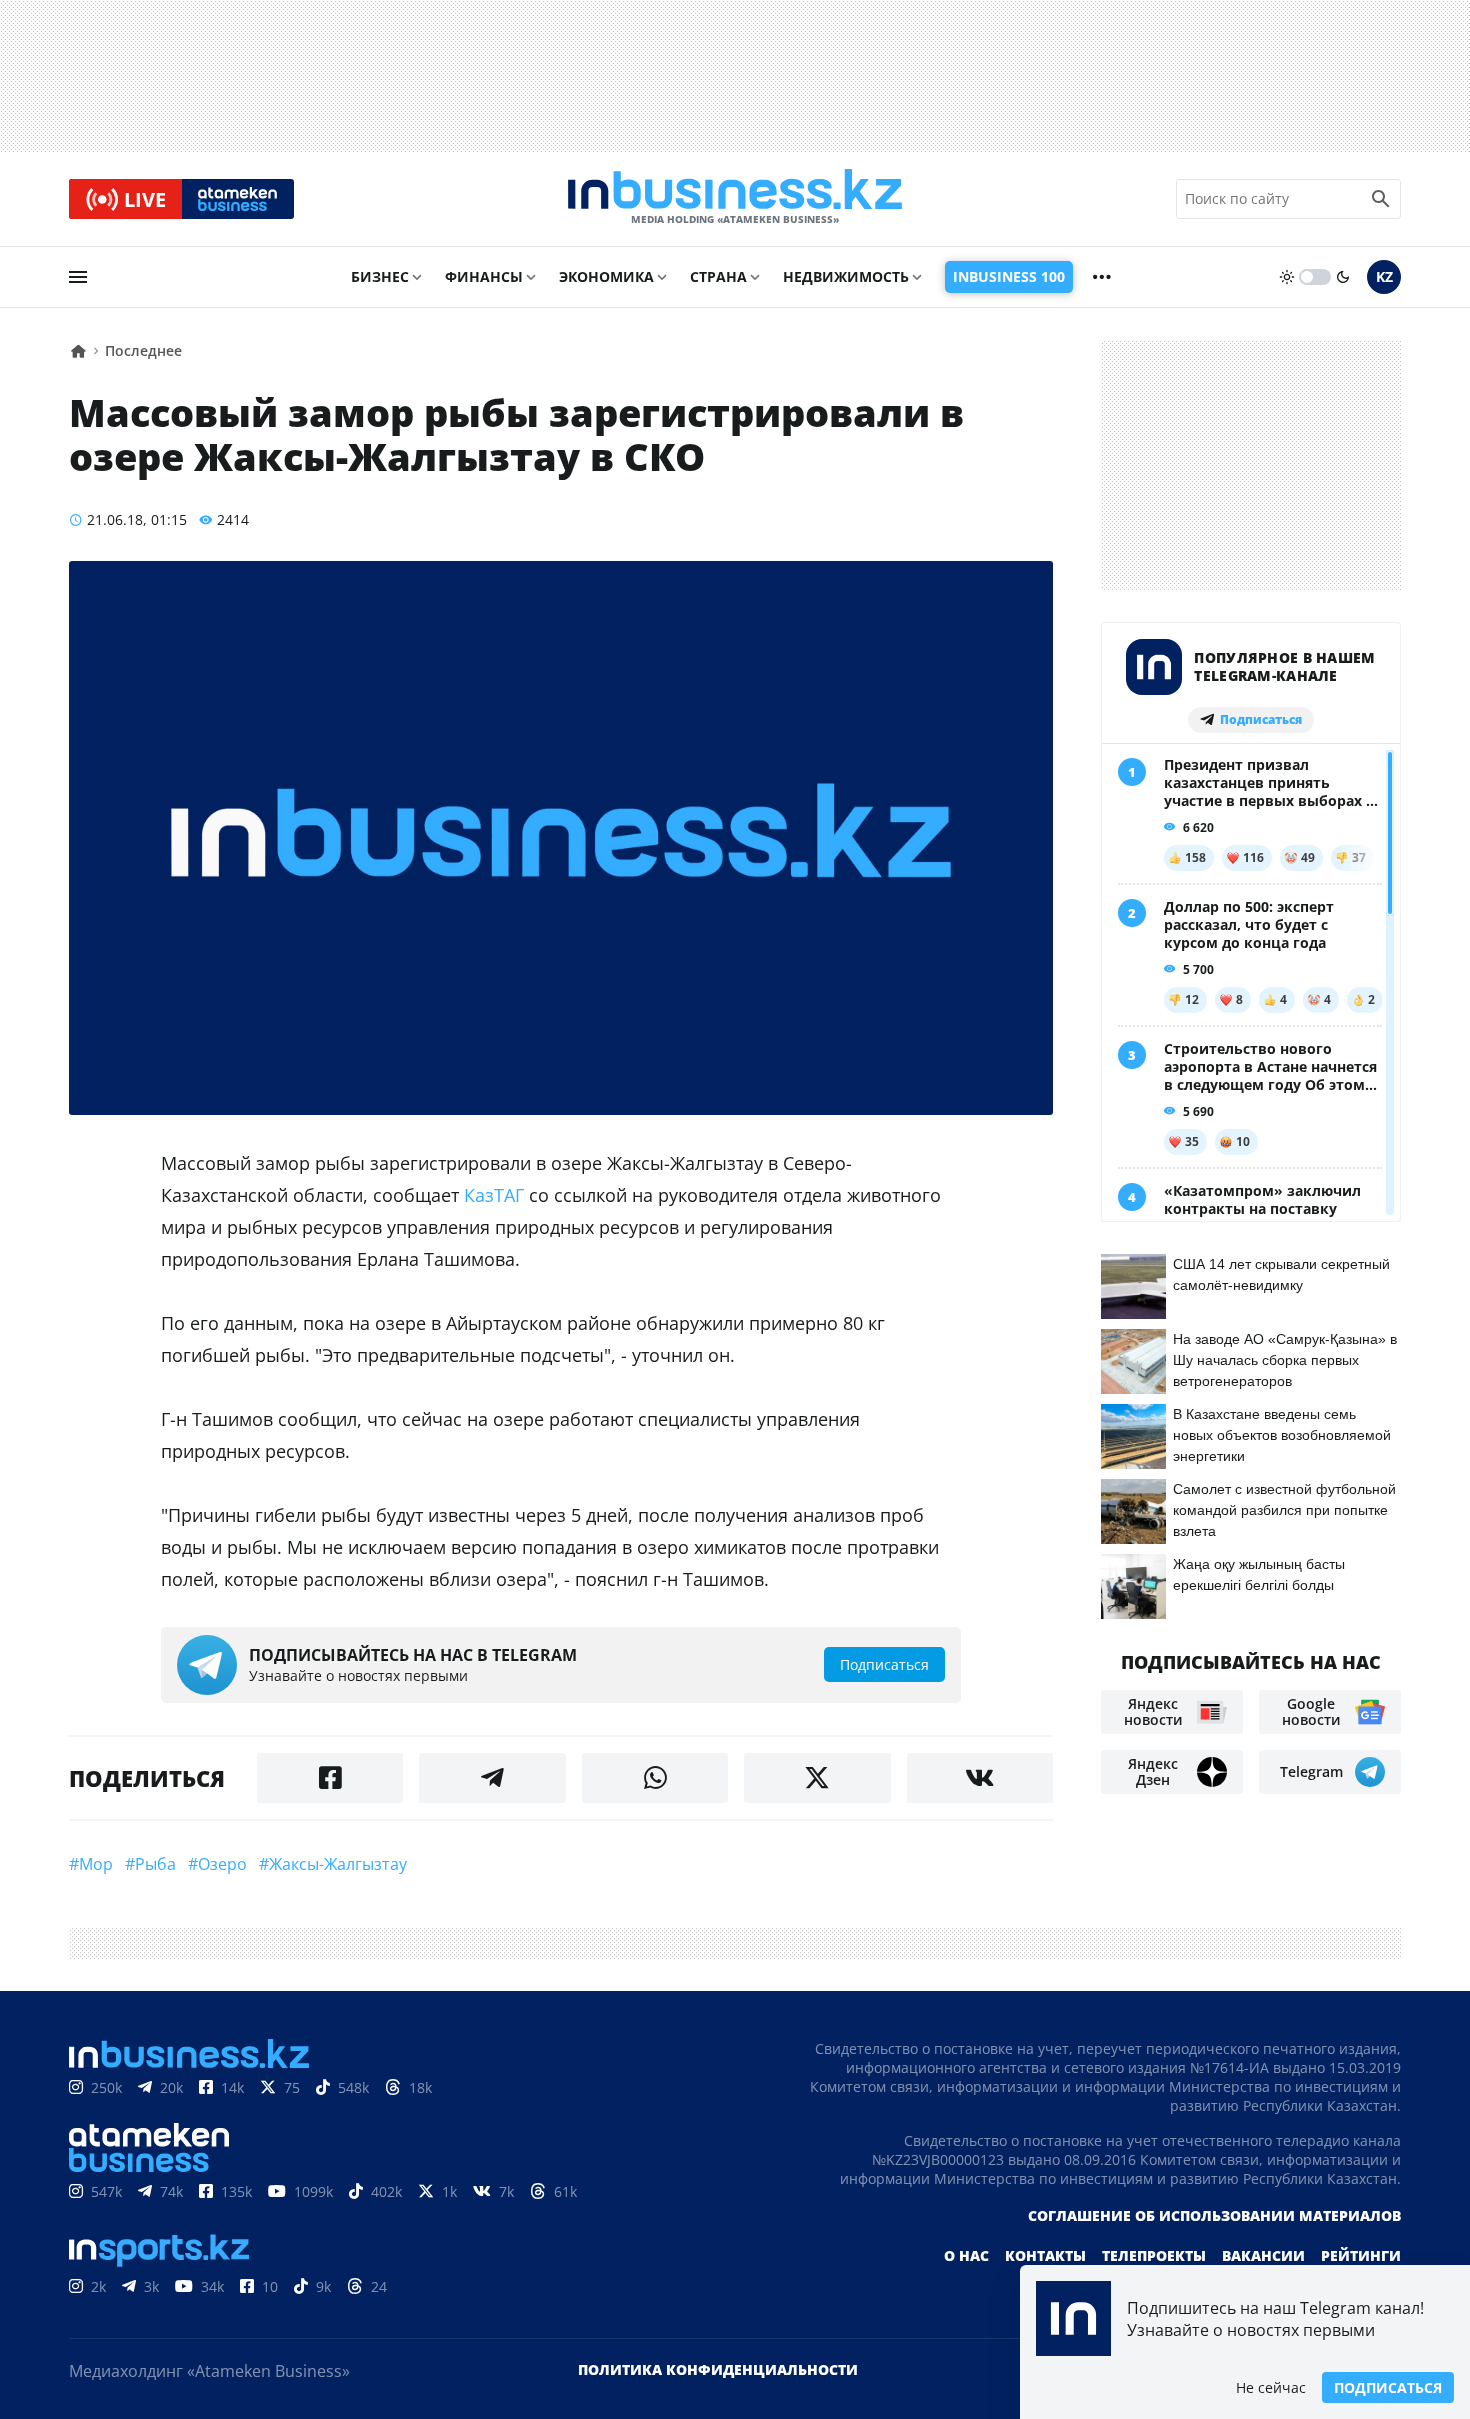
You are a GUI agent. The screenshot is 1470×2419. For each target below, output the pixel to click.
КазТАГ (494, 1195)
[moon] (1343, 277)
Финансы (484, 276)
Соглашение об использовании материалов (1214, 2215)
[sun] (1287, 277)
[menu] (78, 277)
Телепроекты (1154, 2255)
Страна (718, 276)
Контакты (1045, 2255)
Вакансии (1263, 2255)
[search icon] (1381, 199)
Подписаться (1388, 2387)
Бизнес (380, 276)
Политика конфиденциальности (718, 2369)
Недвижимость (846, 276)
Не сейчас (1271, 2387)
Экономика (606, 276)
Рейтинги (1361, 2255)
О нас (966, 2255)
